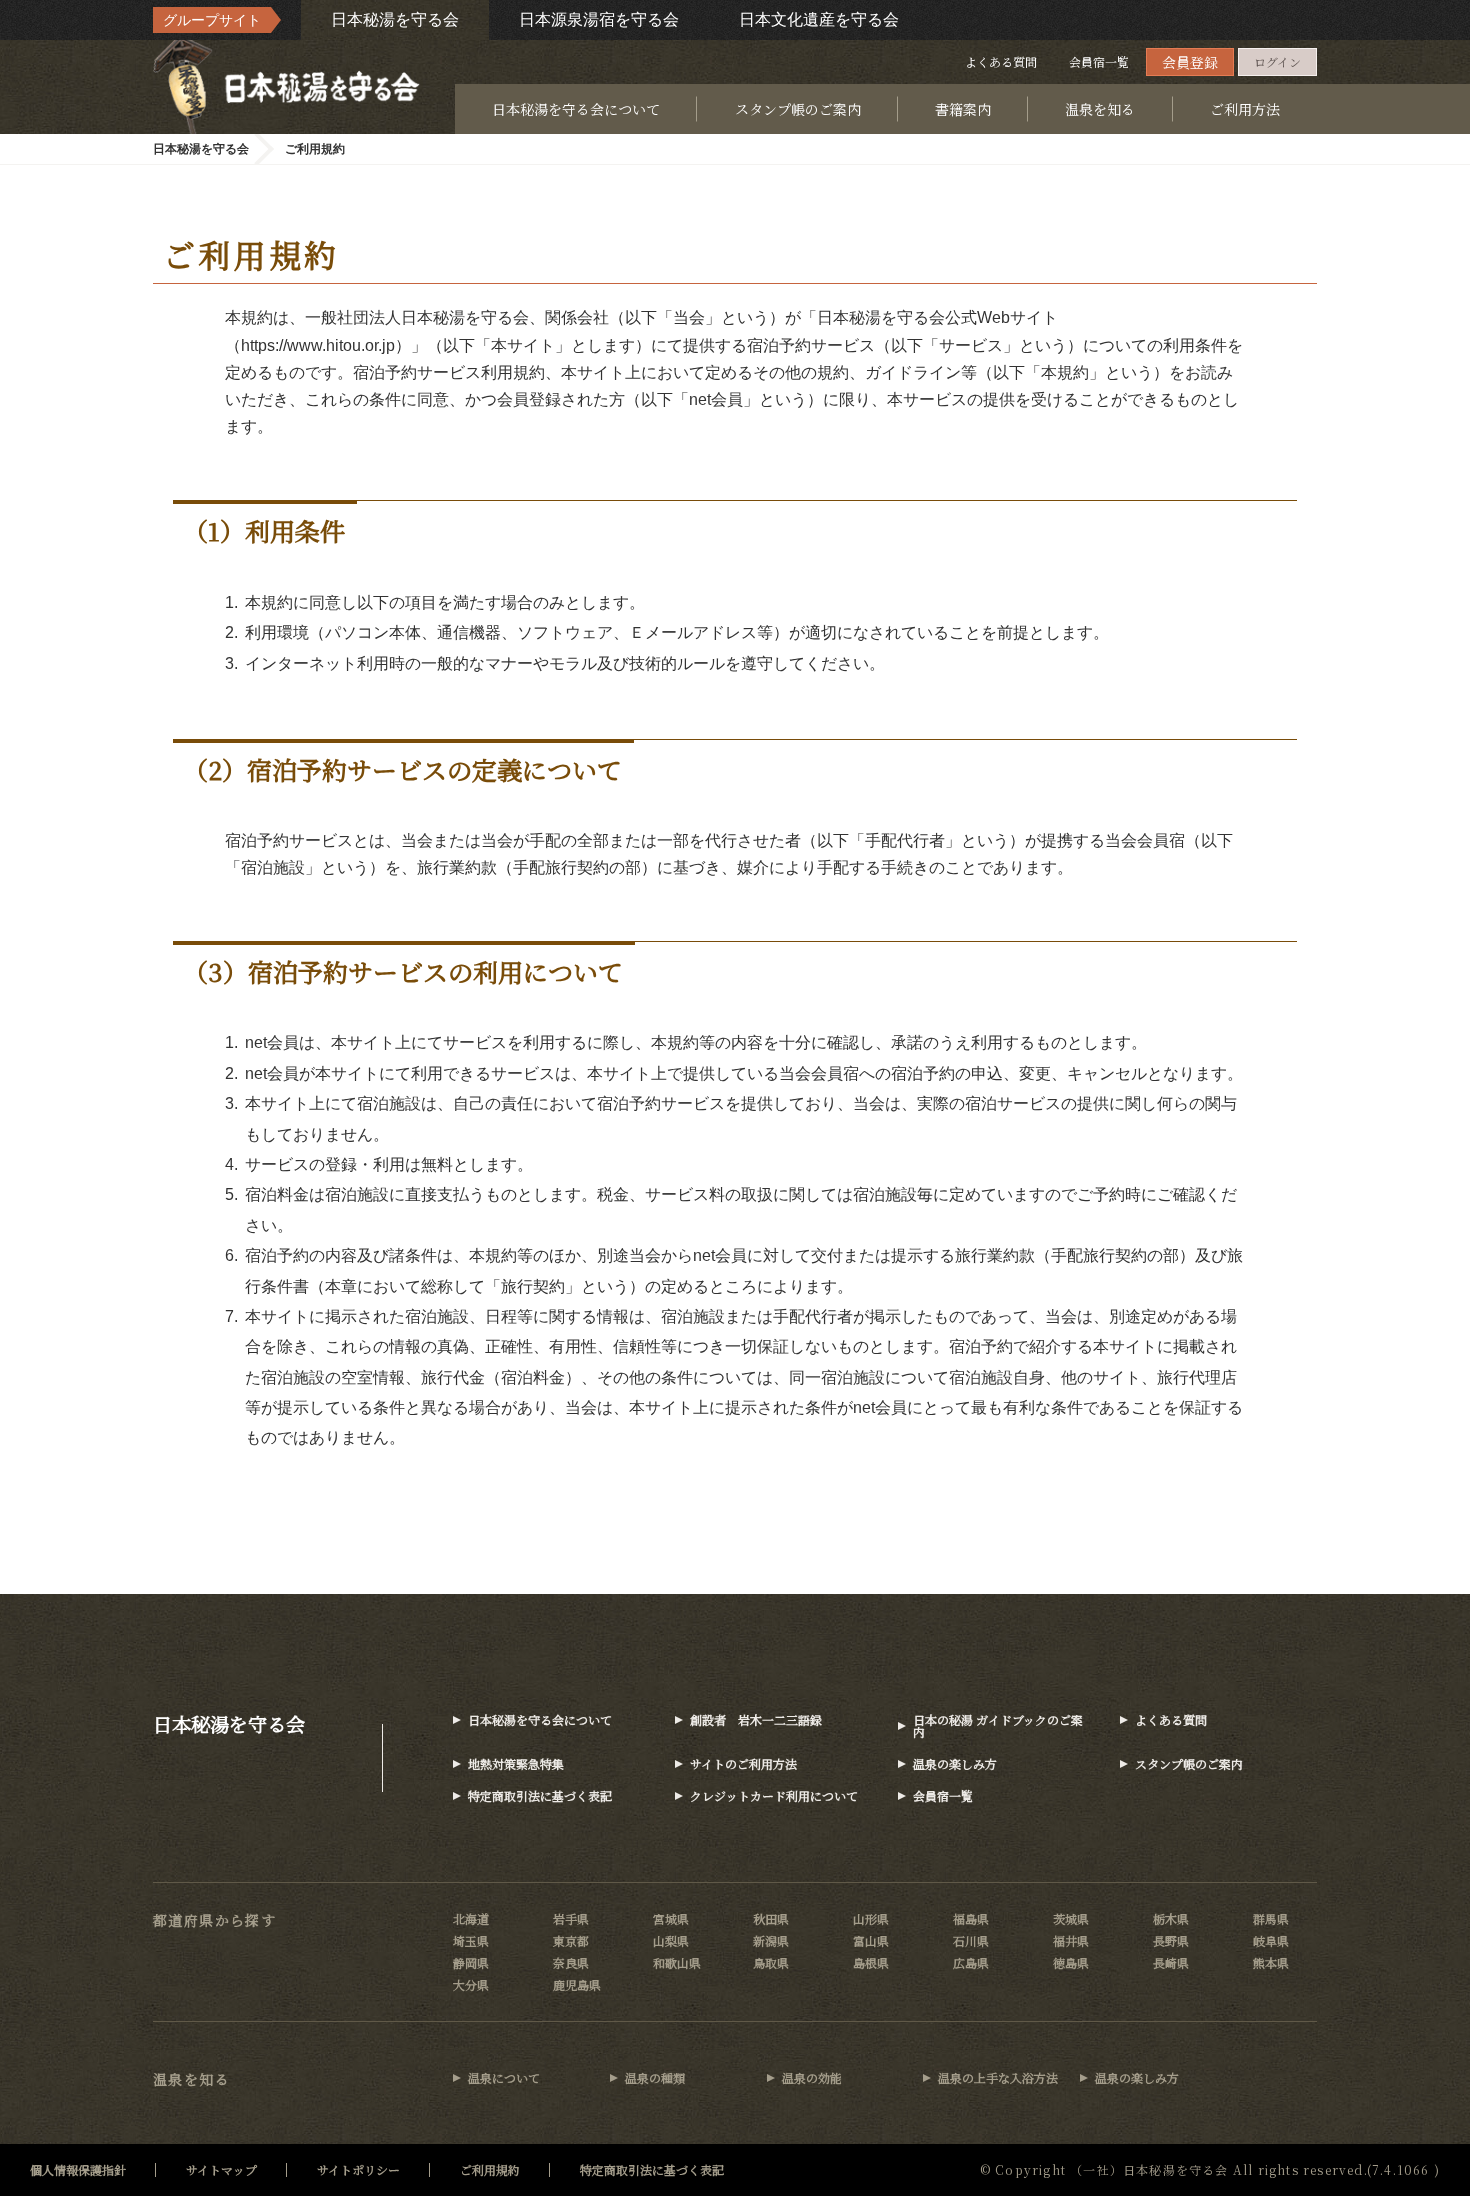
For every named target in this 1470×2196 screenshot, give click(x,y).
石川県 (971, 1940)
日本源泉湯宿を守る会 (599, 19)
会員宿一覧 (1099, 61)
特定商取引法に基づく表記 (540, 1795)
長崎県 (1171, 1962)
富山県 (871, 1940)
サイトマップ (221, 2169)
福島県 (971, 1918)
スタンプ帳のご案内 (798, 109)
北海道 (471, 1918)
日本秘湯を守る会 (395, 19)
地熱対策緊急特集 (516, 1763)
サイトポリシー (358, 2169)
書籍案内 (963, 109)
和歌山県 (677, 1962)
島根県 (871, 1962)
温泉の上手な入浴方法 (998, 2077)
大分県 (471, 1984)
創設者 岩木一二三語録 (756, 1719)
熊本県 (1271, 1962)
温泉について (504, 2077)
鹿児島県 (577, 1984)
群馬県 (1271, 1918)
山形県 (871, 1918)
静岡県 (471, 1962)
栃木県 (1171, 1918)
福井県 (1071, 1940)
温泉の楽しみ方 (955, 1763)
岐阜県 (1271, 1940)
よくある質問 (1001, 61)
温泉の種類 (655, 2077)
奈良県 (571, 1962)
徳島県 (1071, 1962)
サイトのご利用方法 (743, 1763)
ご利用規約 (490, 2169)
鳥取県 (771, 1962)
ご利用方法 (1245, 109)
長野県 (1171, 1940)
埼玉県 (471, 1940)
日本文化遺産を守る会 (819, 19)
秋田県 (771, 1918)
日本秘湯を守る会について (576, 109)
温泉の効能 (812, 2077)
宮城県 (671, 1918)
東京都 (571, 1940)
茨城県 (1071, 1918)
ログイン (1277, 61)
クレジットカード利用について (774, 1795)
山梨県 (671, 1940)
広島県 (971, 1962)
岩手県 (571, 1918)
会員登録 (1190, 62)
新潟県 (771, 1940)
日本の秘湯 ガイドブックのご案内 (998, 1725)
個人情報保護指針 (78, 2169)
